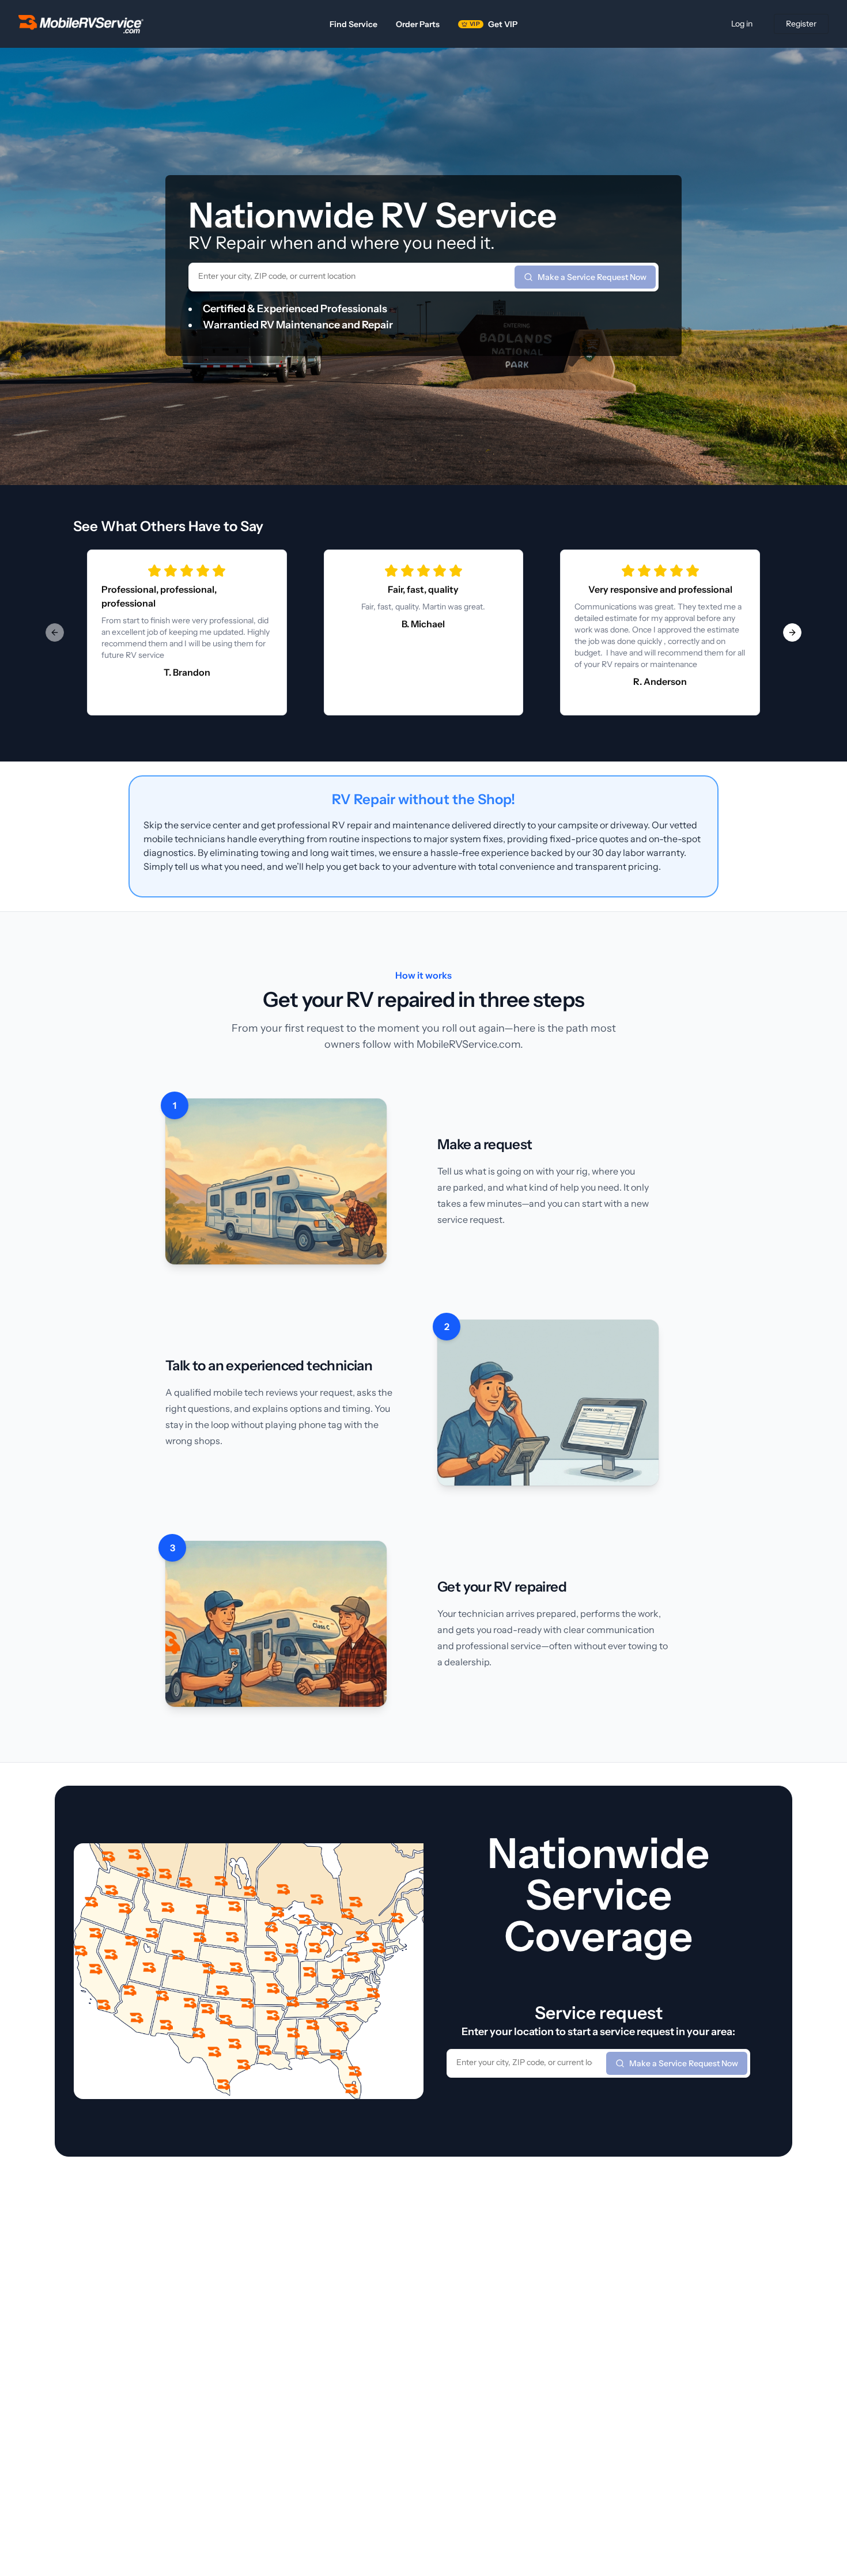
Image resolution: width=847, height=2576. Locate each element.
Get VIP (494, 24)
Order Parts (418, 24)
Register (801, 24)
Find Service (353, 24)
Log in (742, 24)
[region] (423, 632)
